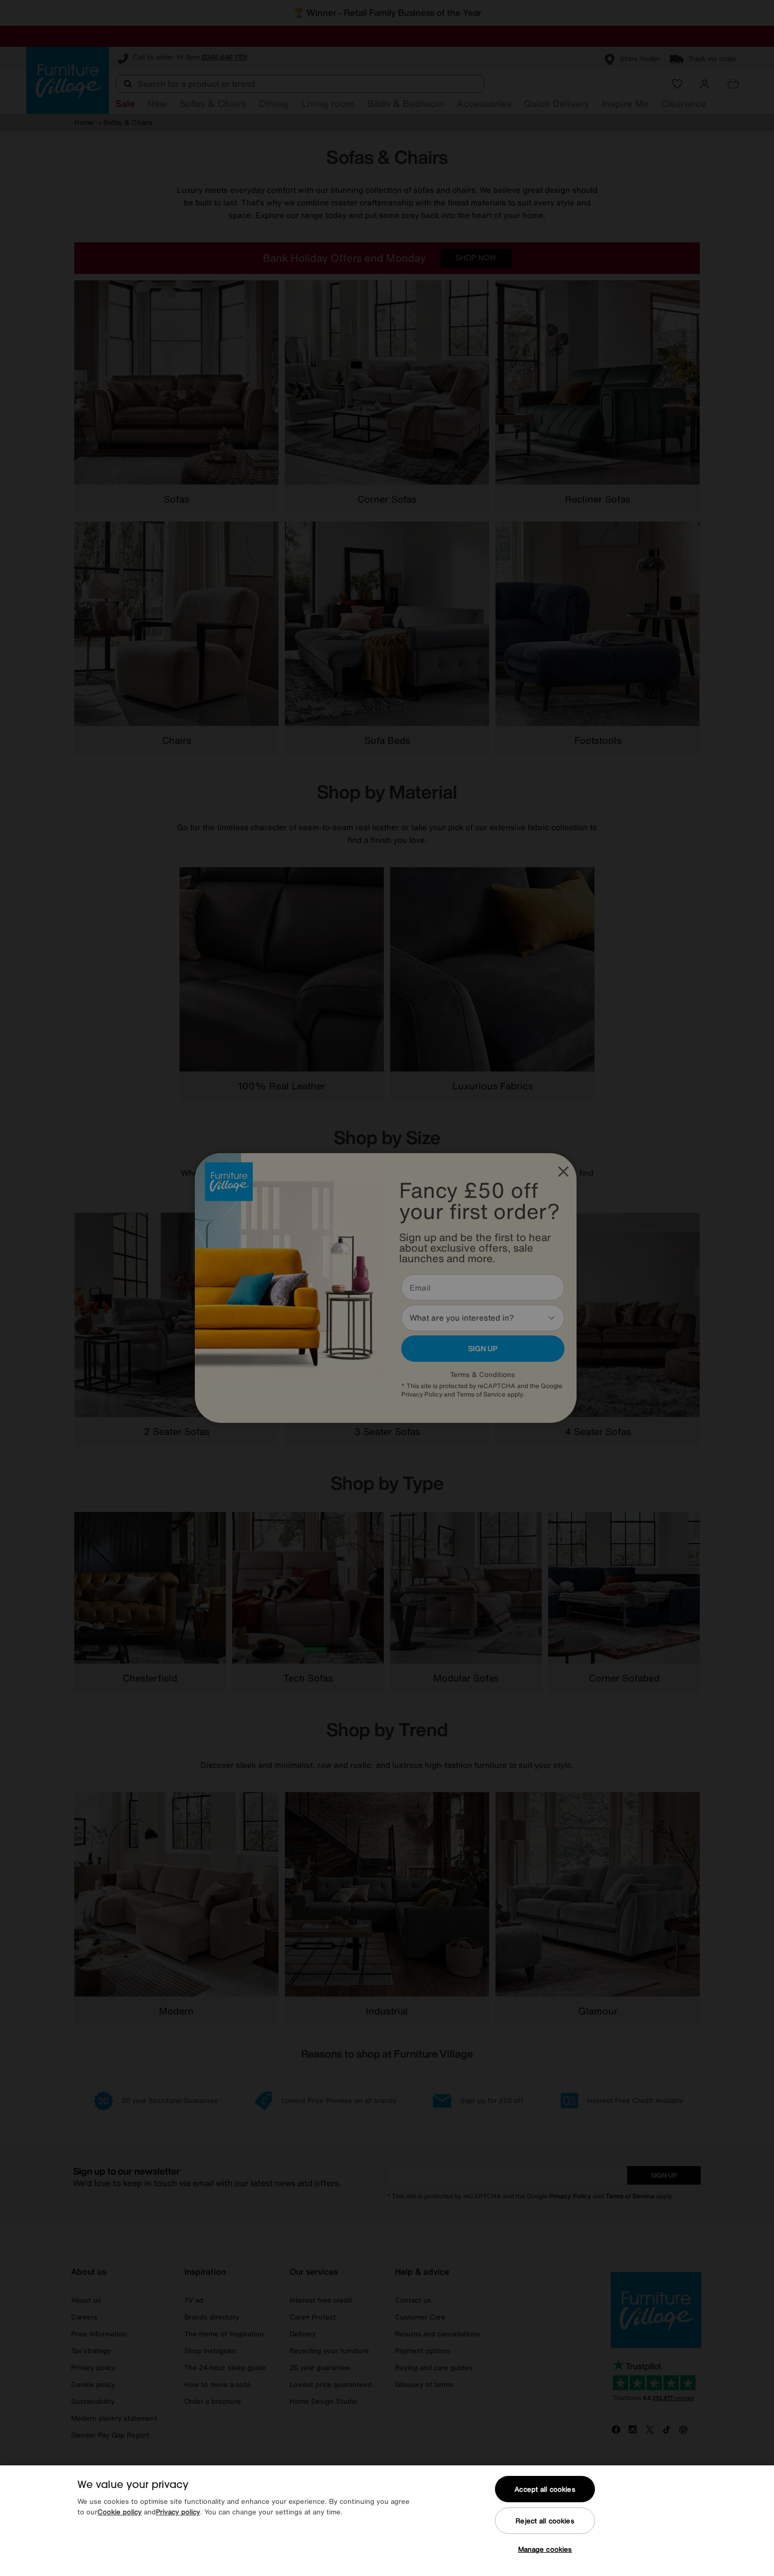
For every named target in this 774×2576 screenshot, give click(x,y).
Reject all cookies (545, 2521)
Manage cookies (545, 2549)
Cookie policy (120, 2512)
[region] (387, 2521)
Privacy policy (178, 2512)
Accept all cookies (545, 2489)
